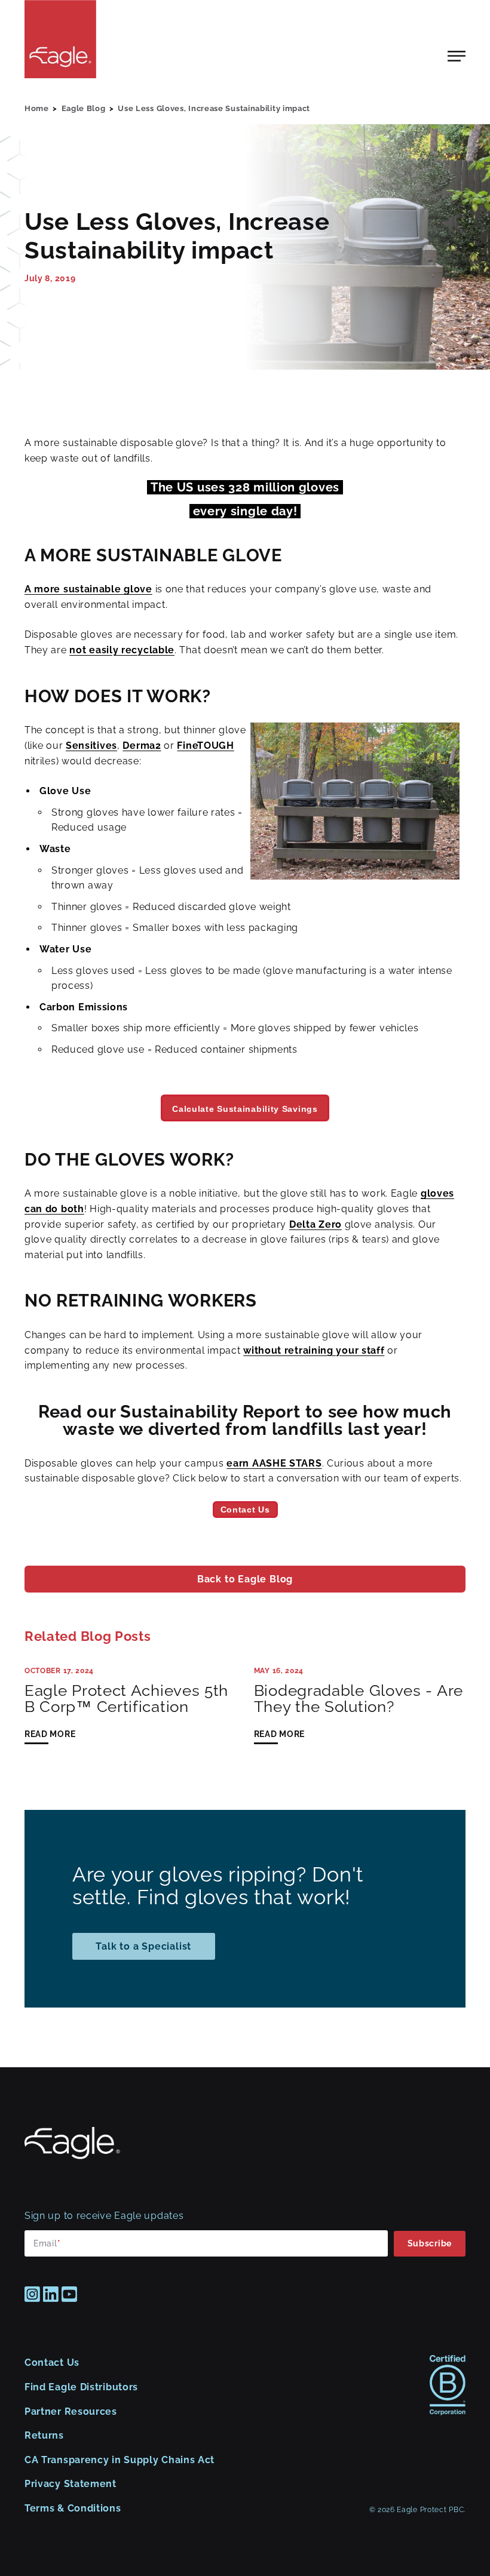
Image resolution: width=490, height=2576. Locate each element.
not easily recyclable (122, 650)
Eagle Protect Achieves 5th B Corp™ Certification (126, 1699)
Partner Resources (71, 2411)
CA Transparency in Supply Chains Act (120, 2460)
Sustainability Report (211, 1412)
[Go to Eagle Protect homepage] (72, 2156)
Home (37, 108)
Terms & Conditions (73, 2508)
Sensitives (91, 746)
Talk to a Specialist (143, 1946)
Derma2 (142, 746)
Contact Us (52, 2363)
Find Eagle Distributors (81, 2387)
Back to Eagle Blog (245, 1579)
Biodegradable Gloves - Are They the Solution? (359, 1699)
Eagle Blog (84, 108)
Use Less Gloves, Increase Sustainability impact (214, 108)
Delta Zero (316, 1224)
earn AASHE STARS (274, 1463)
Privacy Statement (71, 2484)
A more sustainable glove (88, 589)
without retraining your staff (314, 1350)
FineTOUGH (205, 746)
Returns (44, 2435)
